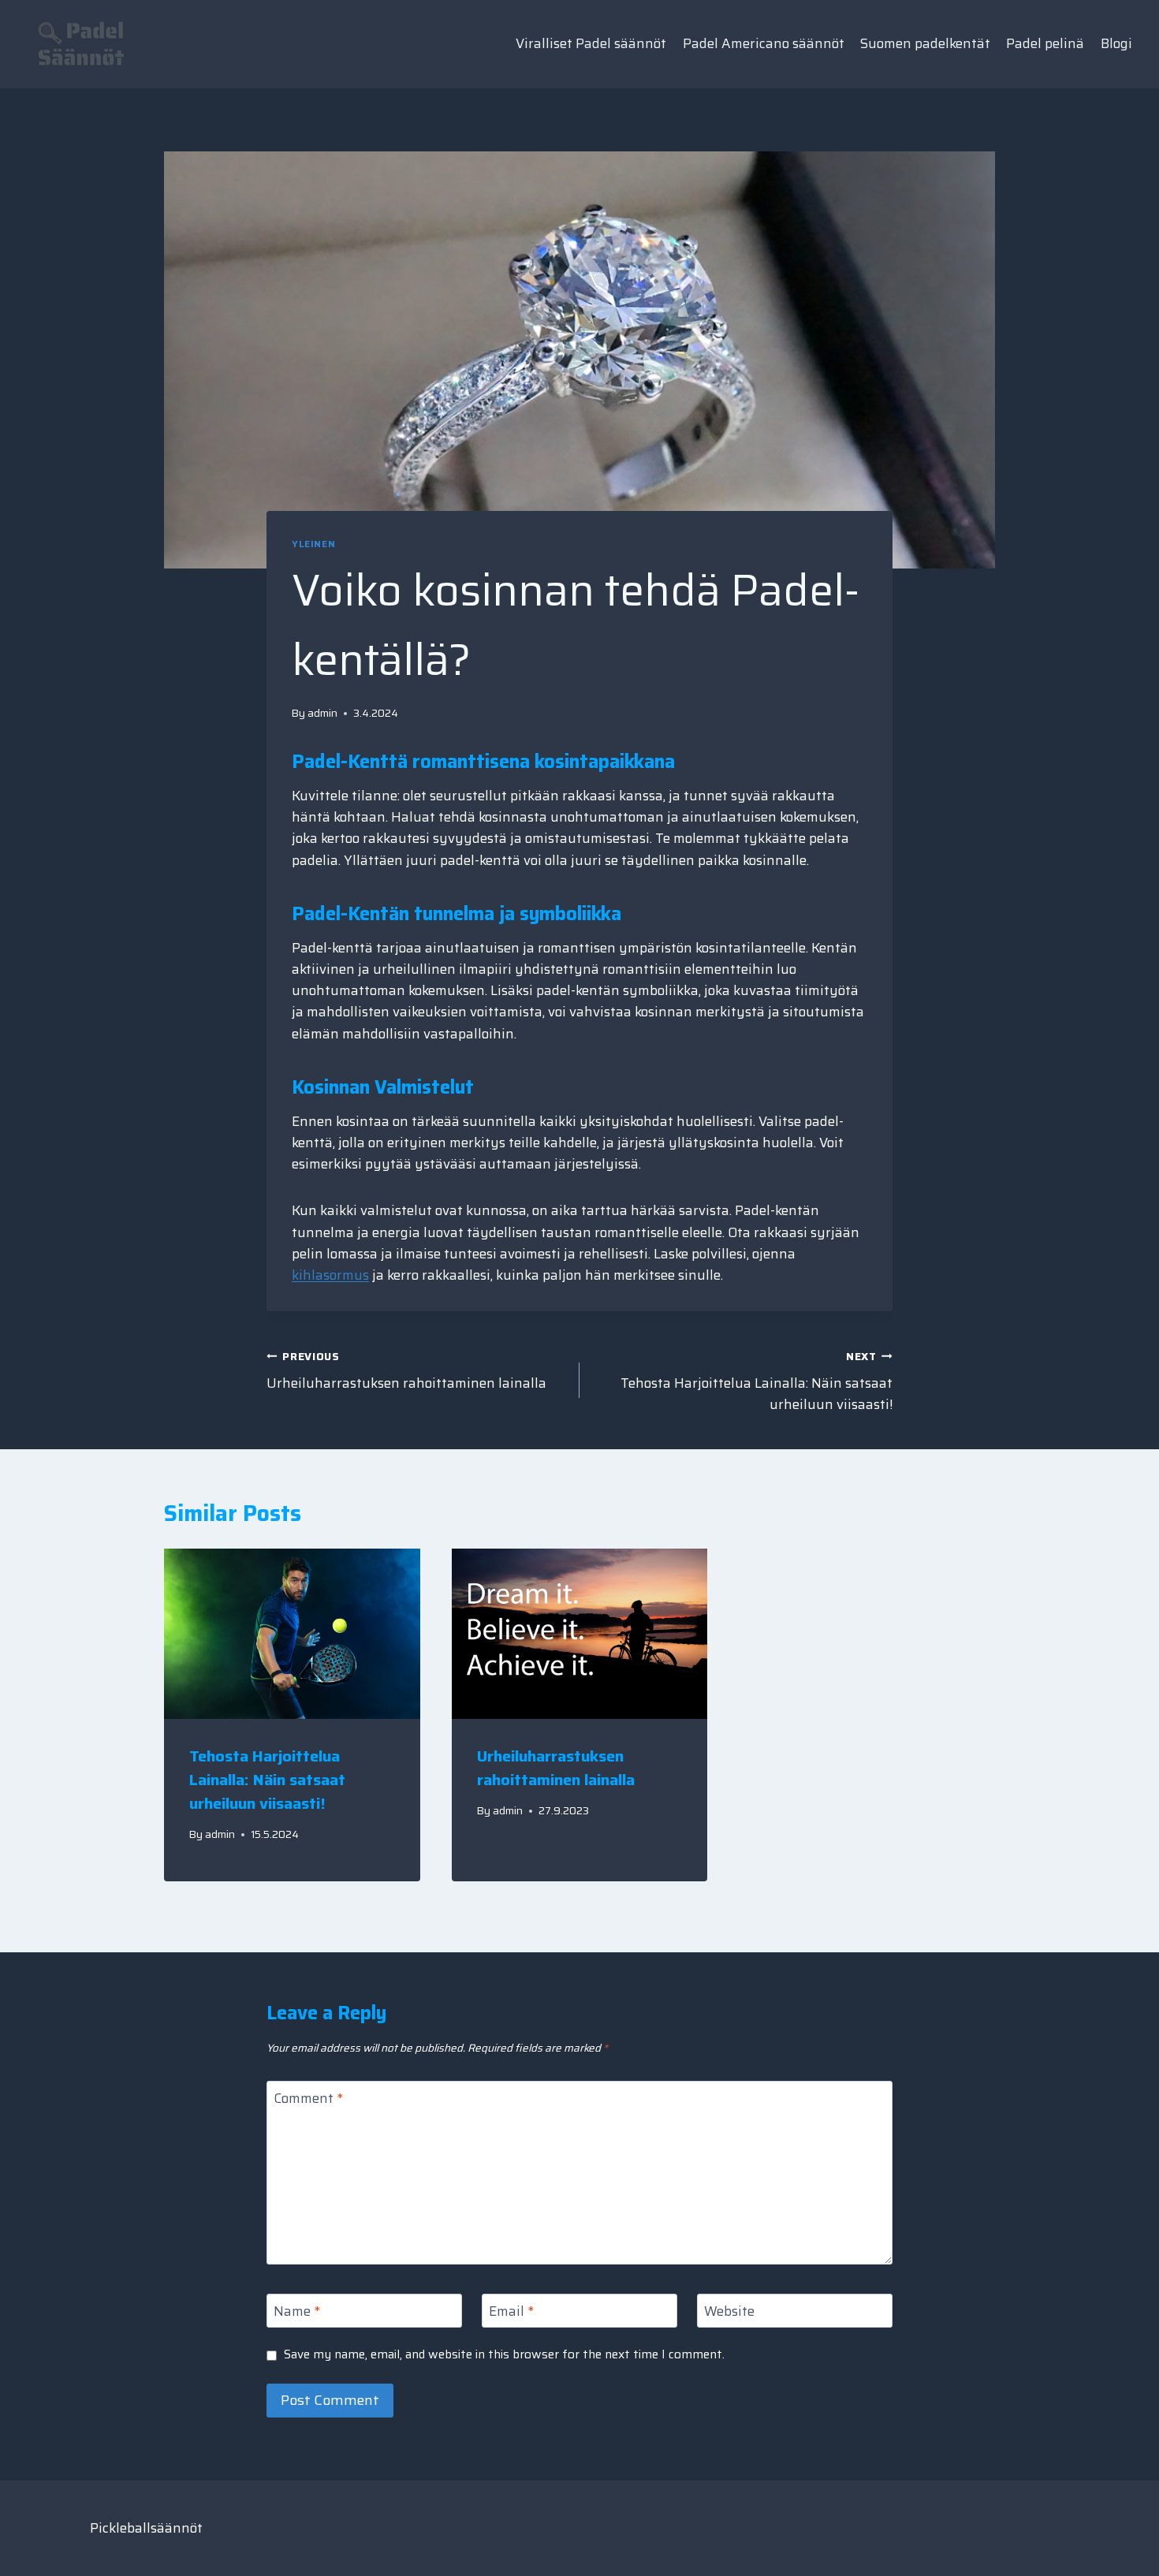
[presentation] (292, 1634)
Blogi (1116, 43)
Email (511, 2312)
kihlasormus (330, 1275)
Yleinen (313, 544)
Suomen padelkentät (925, 43)
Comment (308, 2099)
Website (729, 2312)
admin (322, 713)
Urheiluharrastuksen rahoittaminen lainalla (406, 1371)
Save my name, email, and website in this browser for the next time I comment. (504, 2355)
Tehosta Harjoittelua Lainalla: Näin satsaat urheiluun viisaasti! (757, 1382)
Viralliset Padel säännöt (591, 43)
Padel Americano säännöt (764, 43)
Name (297, 2312)
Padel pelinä (1045, 43)
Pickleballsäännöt (146, 2528)
